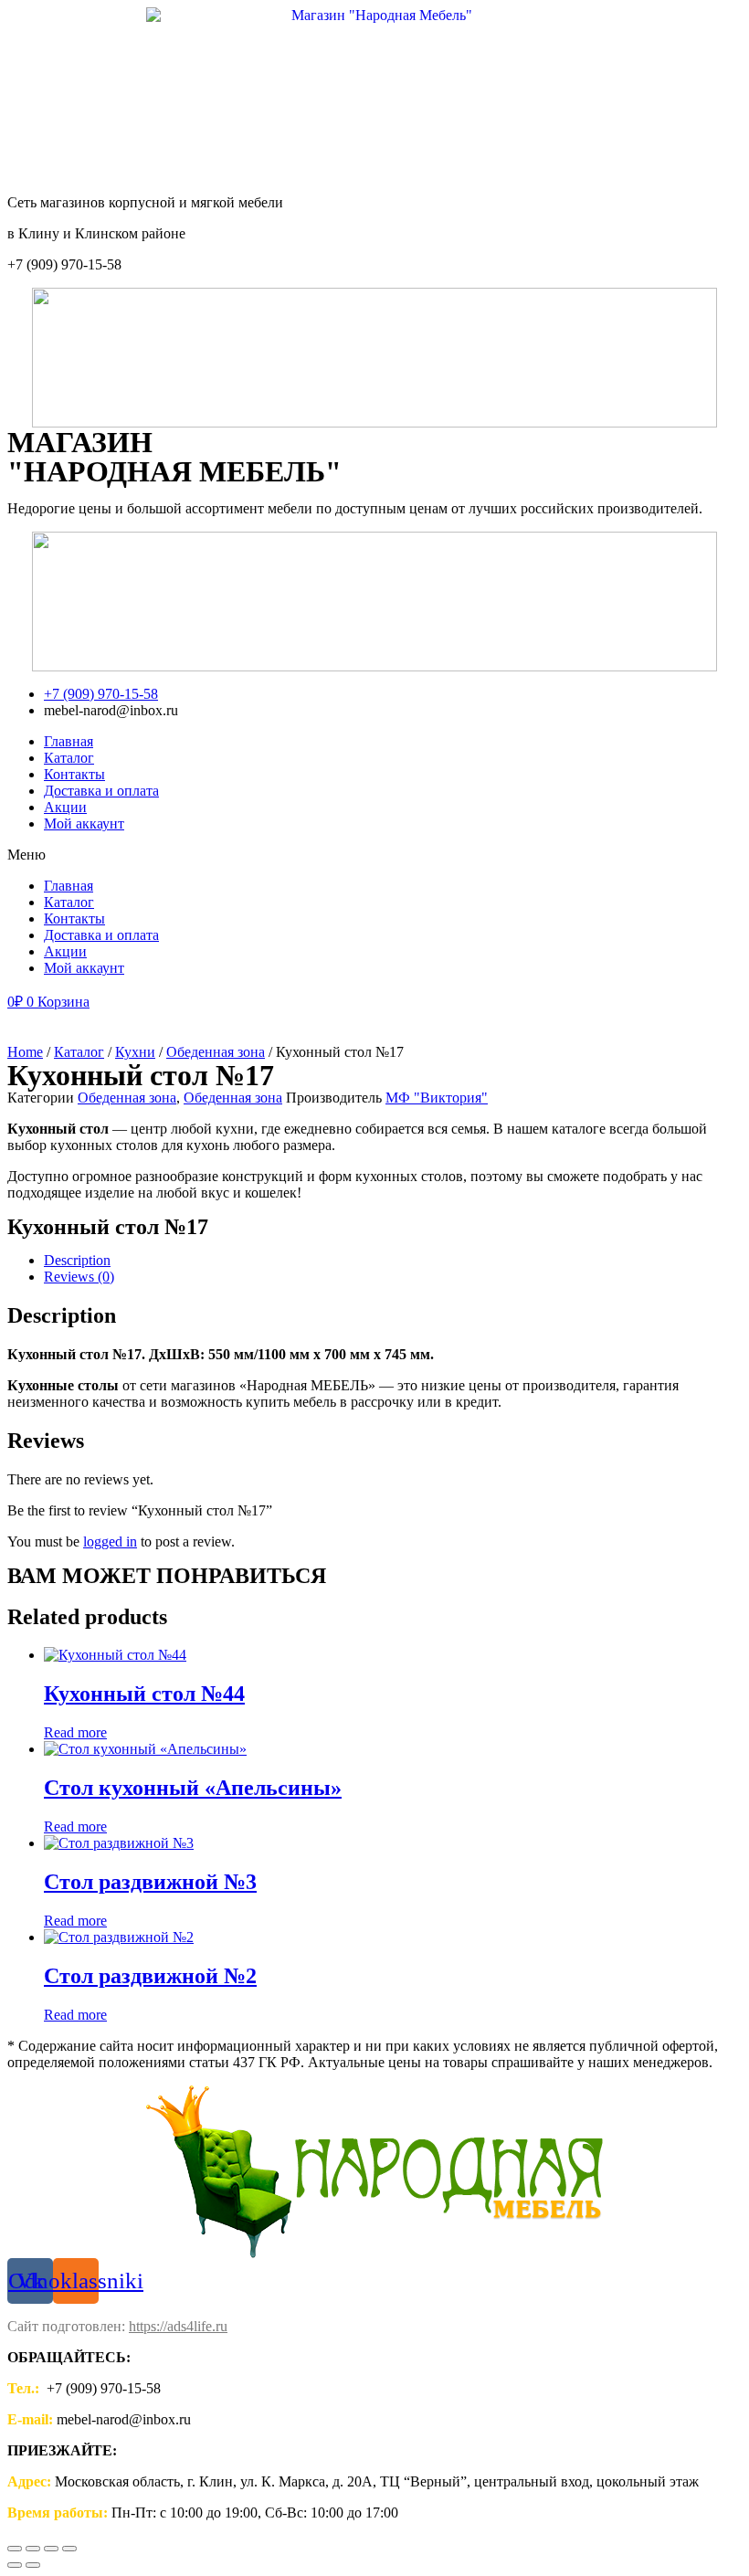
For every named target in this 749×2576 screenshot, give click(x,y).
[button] (374, 855)
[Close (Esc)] (15, 2549)
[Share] (33, 2549)
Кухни (135, 1052)
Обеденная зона (216, 1052)
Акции (65, 807)
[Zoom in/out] (69, 2549)
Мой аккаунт (84, 823)
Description (77, 1260)
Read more (75, 1732)
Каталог (69, 758)
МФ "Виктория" (437, 1098)
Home (25, 1052)
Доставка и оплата (101, 791)
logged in (110, 1541)
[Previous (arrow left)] (15, 2565)
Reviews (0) (79, 1277)
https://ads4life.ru (178, 2326)
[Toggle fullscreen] (51, 2549)
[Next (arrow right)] (33, 2565)
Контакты (74, 774)
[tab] (393, 1261)
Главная (69, 741)
